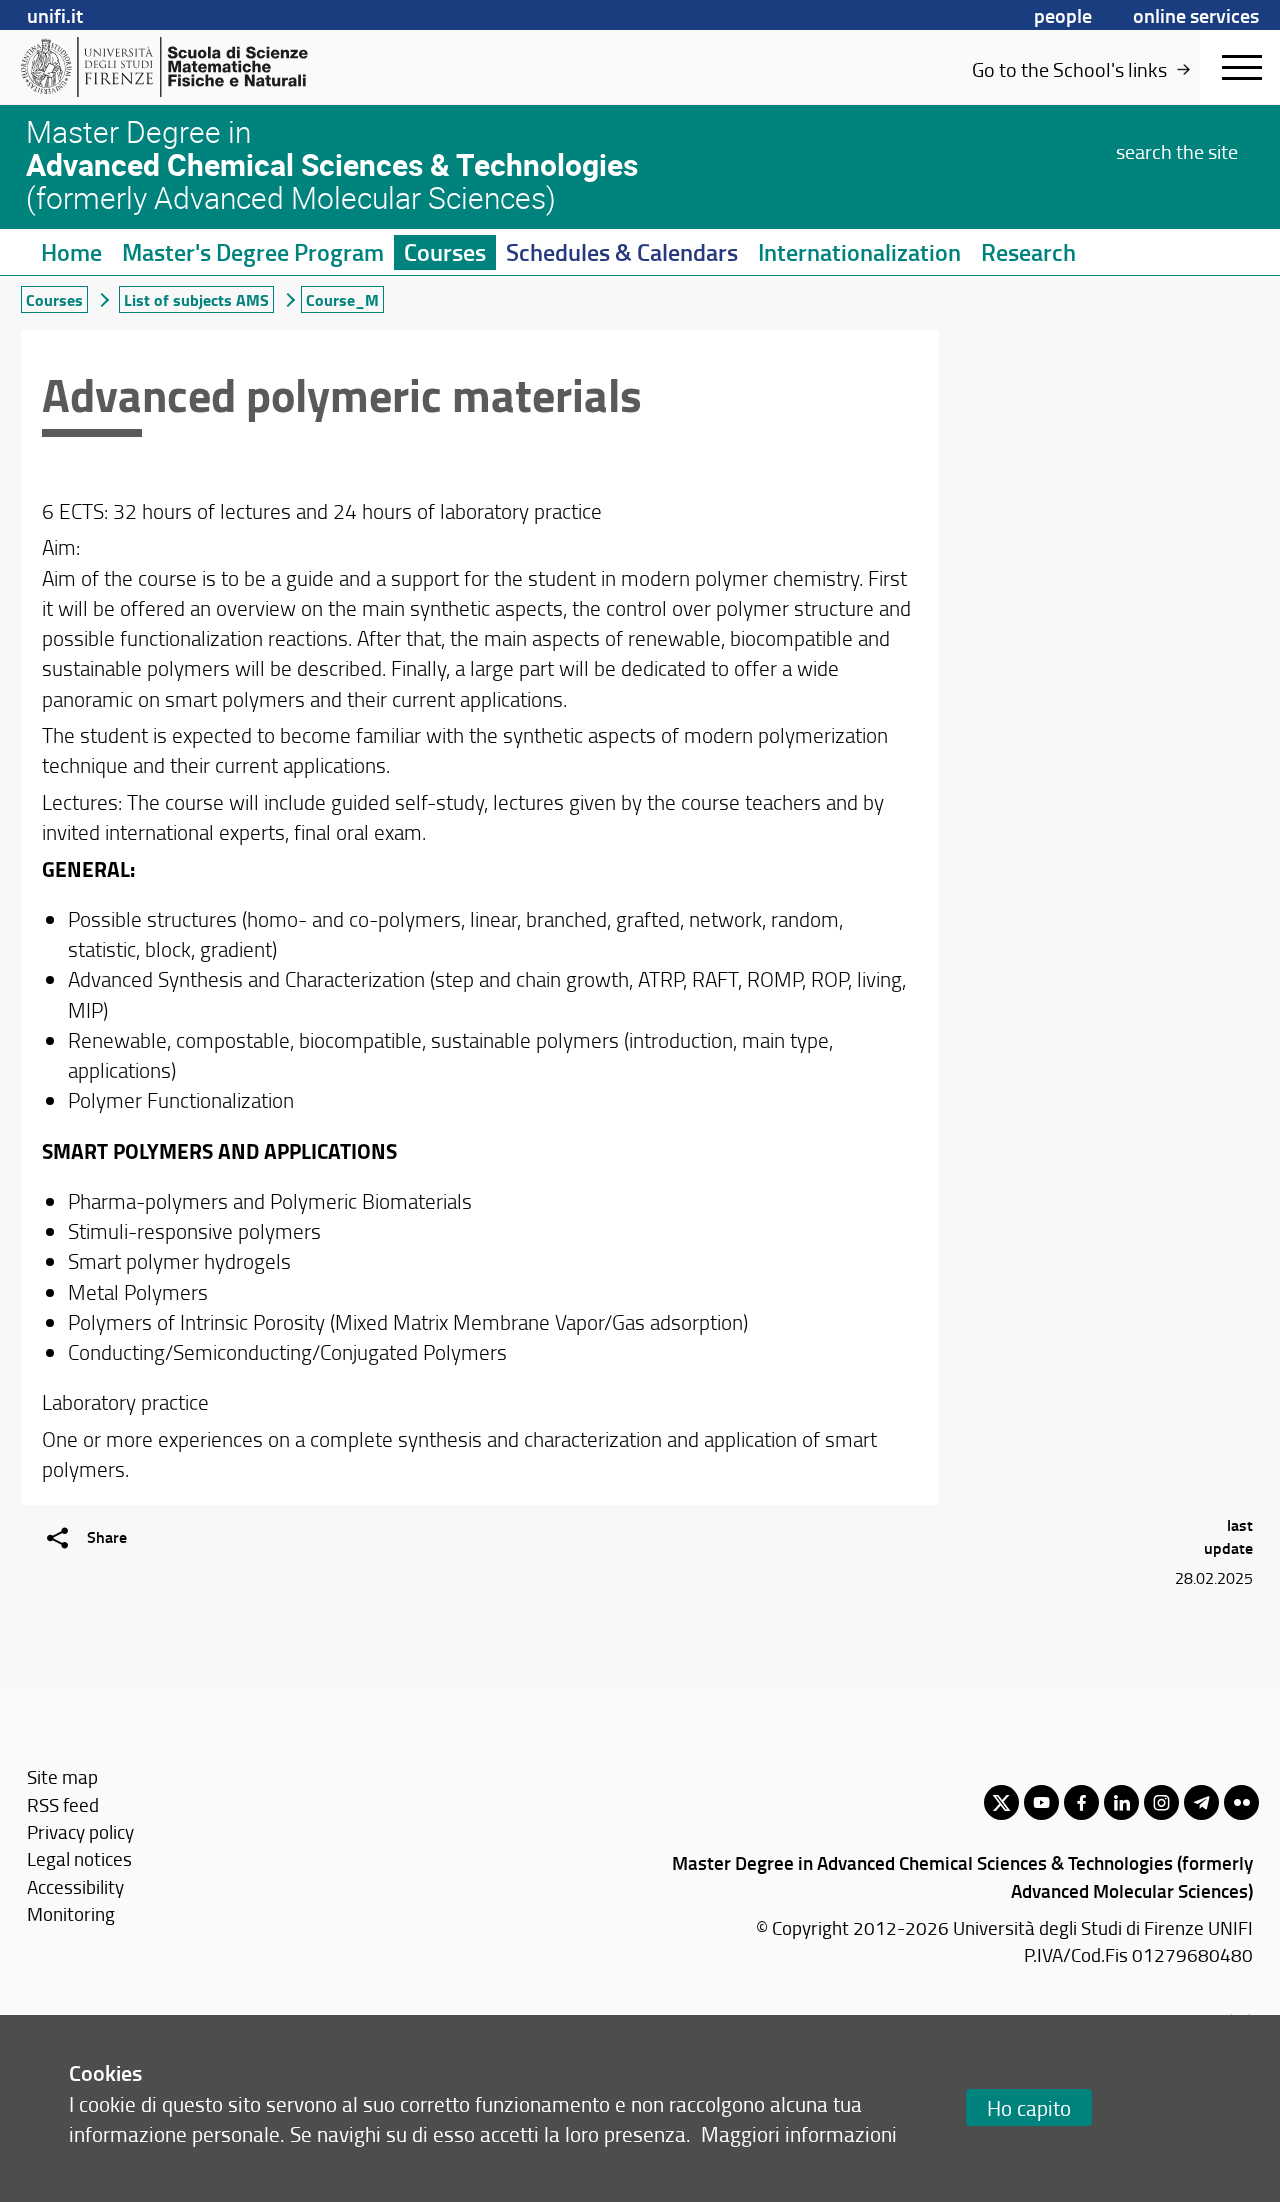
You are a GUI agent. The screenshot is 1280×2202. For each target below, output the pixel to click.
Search (1177, 151)
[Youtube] (1041, 1802)
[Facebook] (1081, 1802)
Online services (1196, 15)
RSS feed (63, 1804)
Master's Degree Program (253, 252)
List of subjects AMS (196, 299)
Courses (445, 252)
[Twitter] (1001, 1802)
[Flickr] (1241, 1802)
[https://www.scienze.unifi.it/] (175, 67)
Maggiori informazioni (799, 2133)
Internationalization (859, 252)
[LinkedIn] (1121, 1802)
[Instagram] (1161, 1802)
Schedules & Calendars (622, 252)
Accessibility (75, 1886)
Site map (62, 1776)
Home (71, 252)
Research (1028, 252)
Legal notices (79, 1858)
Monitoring (71, 1913)
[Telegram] (1201, 1802)
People (1063, 15)
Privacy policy (80, 1831)
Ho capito (1029, 2107)
